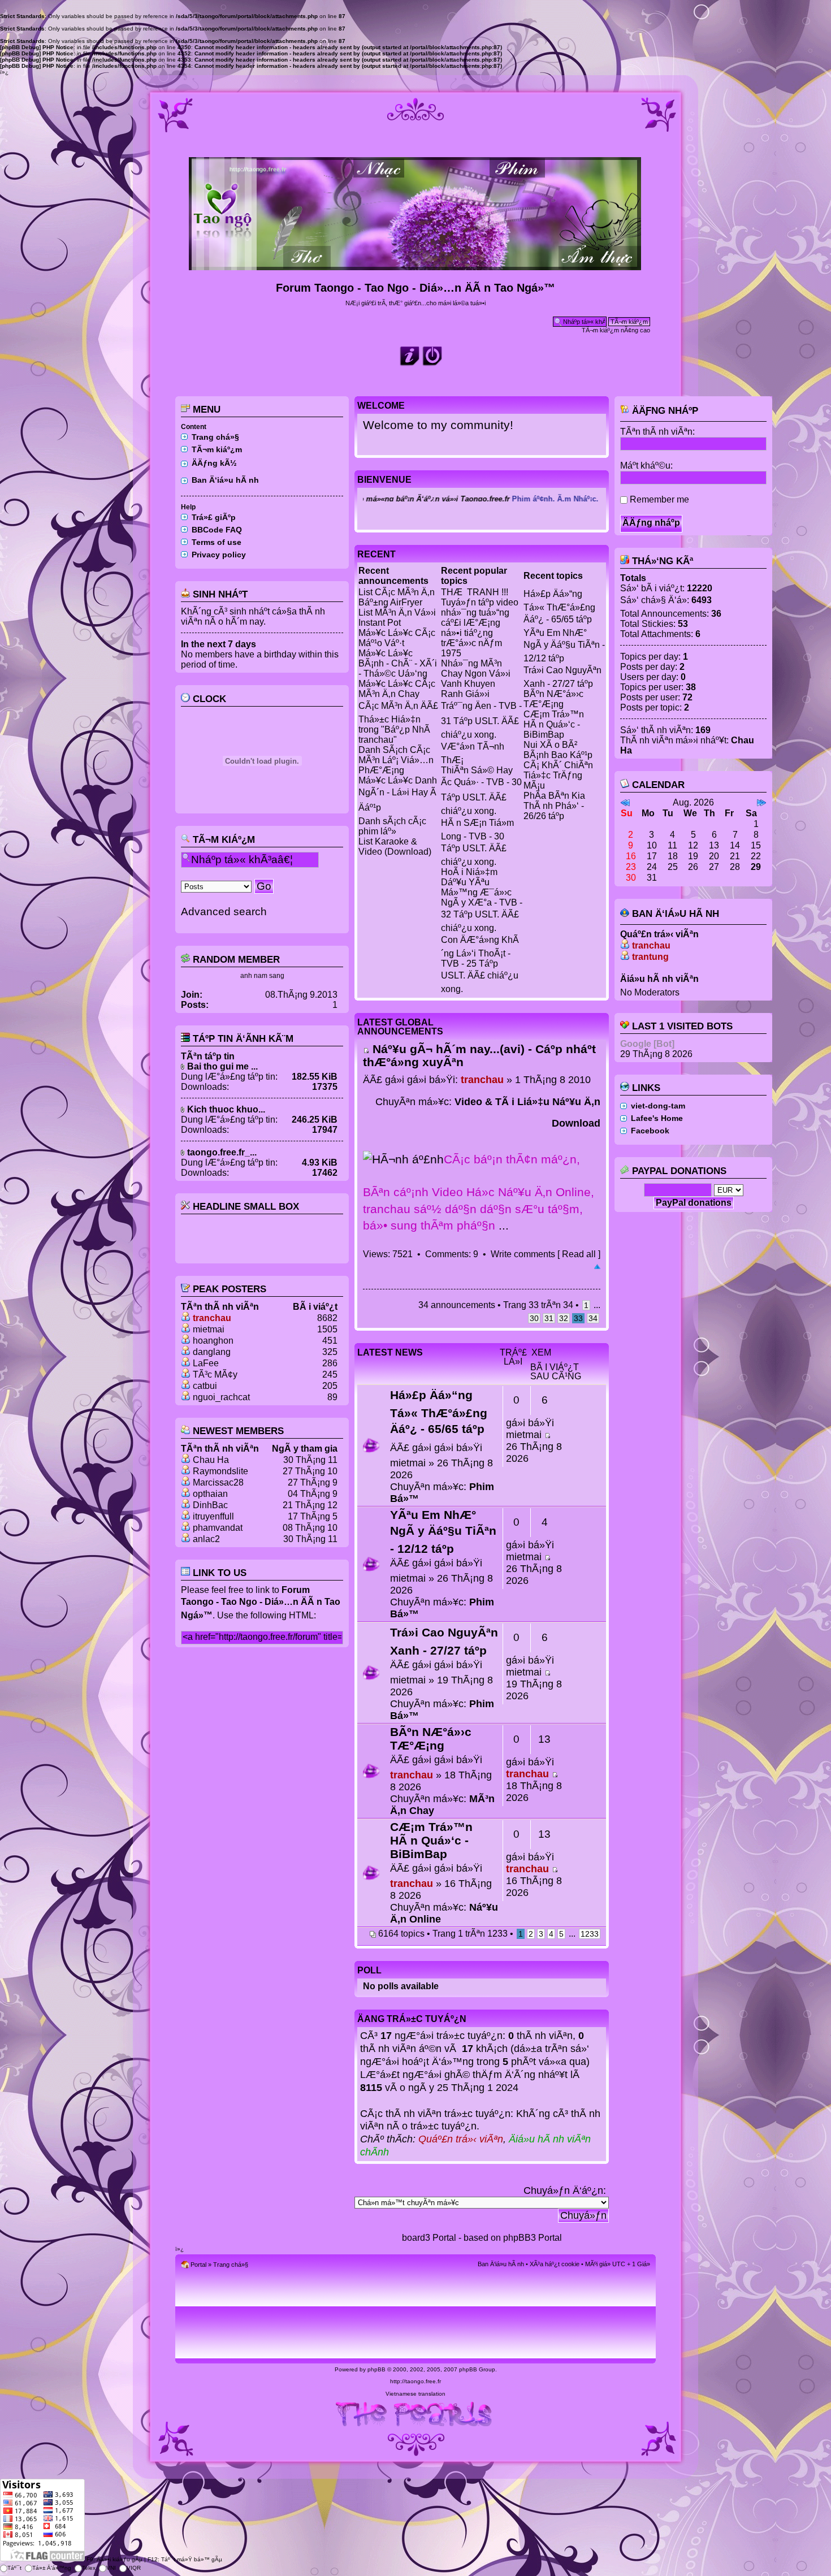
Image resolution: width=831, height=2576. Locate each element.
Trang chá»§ (215, 437)
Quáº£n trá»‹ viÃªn (461, 2139)
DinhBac (210, 1505)
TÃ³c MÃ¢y (215, 1374)
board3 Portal (429, 2238)
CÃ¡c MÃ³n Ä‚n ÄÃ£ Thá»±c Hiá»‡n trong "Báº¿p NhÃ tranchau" (398, 723)
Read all (579, 1254)
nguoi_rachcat (221, 1397)
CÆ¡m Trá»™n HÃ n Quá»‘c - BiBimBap (554, 724)
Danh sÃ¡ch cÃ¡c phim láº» (392, 826)
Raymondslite (220, 1471)
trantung (650, 957)
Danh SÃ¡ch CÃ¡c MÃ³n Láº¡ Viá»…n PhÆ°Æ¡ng (396, 760)
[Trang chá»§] (416, 265)
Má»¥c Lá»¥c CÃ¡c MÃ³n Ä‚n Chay (397, 689)
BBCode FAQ (217, 530)
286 (330, 1363)
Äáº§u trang (597, 1267)
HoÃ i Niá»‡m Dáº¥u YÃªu (469, 877)
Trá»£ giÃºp (214, 517)
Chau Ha (211, 1460)
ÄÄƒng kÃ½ (214, 463)
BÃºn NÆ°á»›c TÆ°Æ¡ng (553, 699)
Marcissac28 (218, 1482)
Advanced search (224, 912)
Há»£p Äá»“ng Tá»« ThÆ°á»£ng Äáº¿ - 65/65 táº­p (559, 607)
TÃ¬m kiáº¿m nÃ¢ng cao (616, 330)
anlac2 (206, 1539)
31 (549, 1318)
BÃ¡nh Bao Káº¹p (558, 755)
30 (534, 1318)
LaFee (206, 1363)
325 (330, 1352)
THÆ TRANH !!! (475, 592)
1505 (327, 1329)
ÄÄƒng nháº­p (664, 411)
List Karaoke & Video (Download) (395, 847)
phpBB (376, 2369)
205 (330, 1386)
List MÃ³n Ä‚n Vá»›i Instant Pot (397, 618)
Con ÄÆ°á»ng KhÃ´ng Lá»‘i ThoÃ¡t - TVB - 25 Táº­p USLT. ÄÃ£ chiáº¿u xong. (480, 964)
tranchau (212, 1318)
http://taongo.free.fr (415, 2381)
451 (330, 1341)
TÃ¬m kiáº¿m (217, 449)
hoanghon (213, 1341)
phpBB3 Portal (533, 2238)
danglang (212, 1352)
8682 (327, 1318)
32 (564, 1318)
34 (593, 1318)
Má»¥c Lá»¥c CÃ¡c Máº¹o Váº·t (397, 638)
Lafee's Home (657, 1118)
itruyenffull (213, 1516)
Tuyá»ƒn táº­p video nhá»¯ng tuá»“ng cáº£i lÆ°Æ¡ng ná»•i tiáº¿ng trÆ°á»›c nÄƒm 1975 (480, 628)
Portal (198, 2265)
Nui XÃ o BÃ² (550, 745)
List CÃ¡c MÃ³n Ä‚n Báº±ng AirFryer (397, 597)
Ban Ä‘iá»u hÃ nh (225, 480)
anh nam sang (262, 976)
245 (330, 1374)
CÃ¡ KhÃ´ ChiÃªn (558, 765)
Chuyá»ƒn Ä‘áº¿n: (565, 2190)
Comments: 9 (452, 1254)
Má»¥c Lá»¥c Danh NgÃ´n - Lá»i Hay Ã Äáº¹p (398, 794)
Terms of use (217, 542)
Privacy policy (219, 555)
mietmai (209, 1329)
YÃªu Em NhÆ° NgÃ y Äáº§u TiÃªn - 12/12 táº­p (564, 646)
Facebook (650, 1131)
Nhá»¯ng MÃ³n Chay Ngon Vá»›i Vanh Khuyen (476, 674)
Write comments (523, 1254)
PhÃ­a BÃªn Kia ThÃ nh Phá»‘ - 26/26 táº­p (554, 806)
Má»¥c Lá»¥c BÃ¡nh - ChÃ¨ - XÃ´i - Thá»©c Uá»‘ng (398, 663)
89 (332, 1397)
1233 (590, 1934)
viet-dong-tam (658, 1106)
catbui (205, 1386)
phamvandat (218, 1528)
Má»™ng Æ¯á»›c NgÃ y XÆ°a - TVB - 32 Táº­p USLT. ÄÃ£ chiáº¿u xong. (482, 910)
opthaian (210, 1494)
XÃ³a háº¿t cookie (555, 2264)
